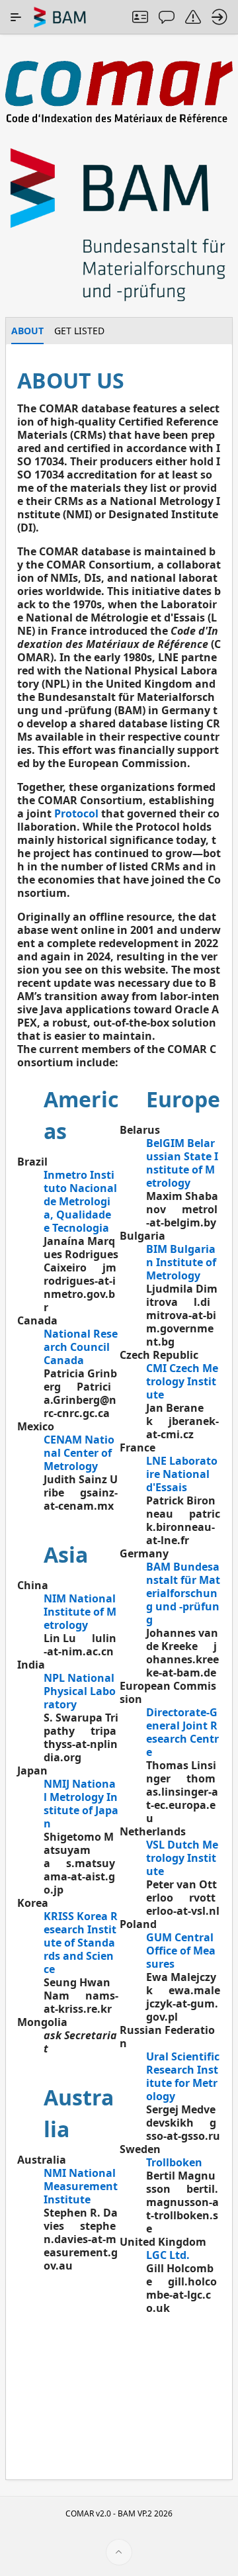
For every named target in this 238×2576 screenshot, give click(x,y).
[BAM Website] (119, 226)
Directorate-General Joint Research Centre (182, 1732)
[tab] (27, 331)
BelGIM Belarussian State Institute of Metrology (182, 1163)
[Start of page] (119, 2552)
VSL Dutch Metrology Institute (182, 1858)
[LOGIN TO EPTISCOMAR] (219, 17)
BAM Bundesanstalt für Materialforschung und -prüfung (183, 1593)
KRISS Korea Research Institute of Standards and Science (81, 1943)
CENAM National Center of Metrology (79, 1453)
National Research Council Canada (81, 1347)
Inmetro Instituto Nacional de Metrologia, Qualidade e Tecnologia (80, 1201)
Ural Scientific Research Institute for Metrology (183, 2076)
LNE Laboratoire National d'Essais (182, 1474)
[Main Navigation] (16, 17)
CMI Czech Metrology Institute (182, 1381)
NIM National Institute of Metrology (80, 1612)
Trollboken (174, 2162)
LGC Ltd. (168, 2255)
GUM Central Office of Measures (181, 1951)
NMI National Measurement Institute (81, 2186)
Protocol (76, 813)
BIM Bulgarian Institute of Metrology (181, 1262)
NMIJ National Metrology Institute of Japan (81, 1804)
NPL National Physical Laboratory (80, 1691)
